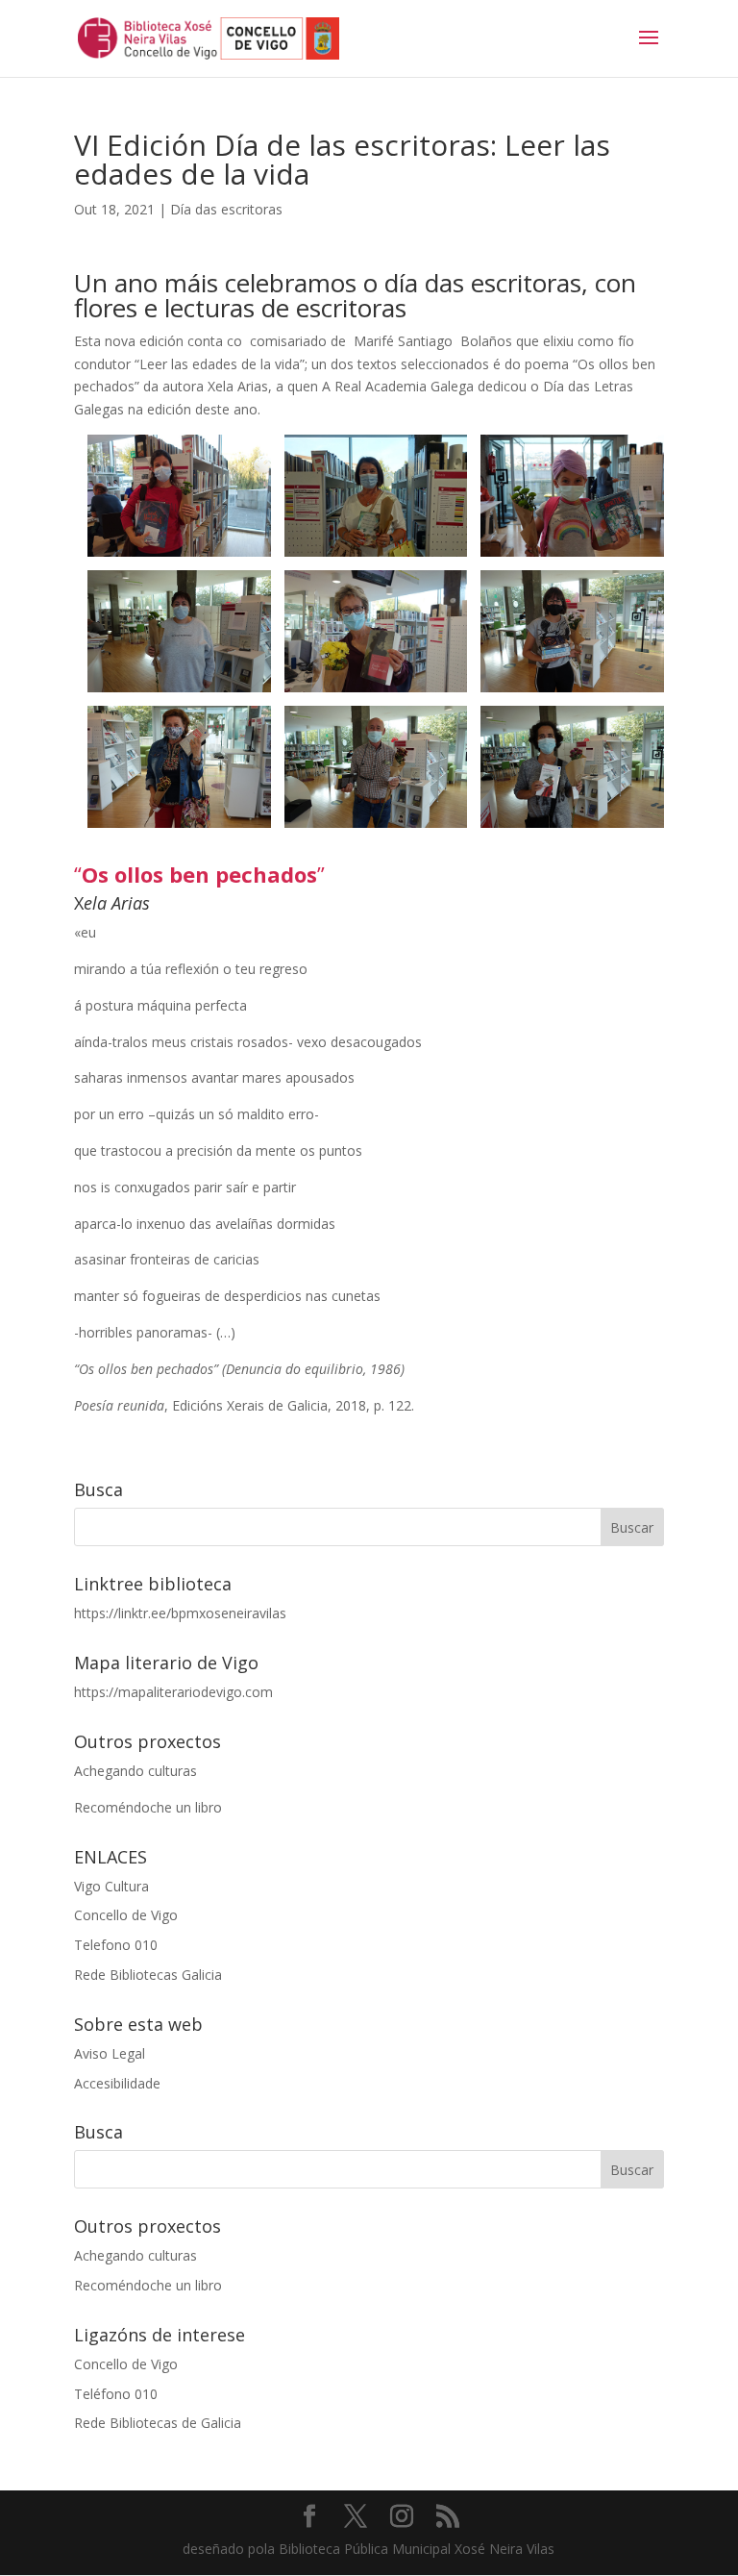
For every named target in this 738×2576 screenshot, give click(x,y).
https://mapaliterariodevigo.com (173, 1692)
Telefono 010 (116, 1945)
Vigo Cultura (111, 1886)
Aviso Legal (110, 2053)
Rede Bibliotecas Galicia (148, 1975)
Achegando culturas (135, 1771)
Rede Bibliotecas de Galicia (158, 2423)
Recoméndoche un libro (148, 1807)
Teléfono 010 (116, 2394)
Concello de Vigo (126, 1915)
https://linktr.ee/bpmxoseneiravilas (180, 1613)
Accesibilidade (117, 2083)
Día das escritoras (226, 209)
